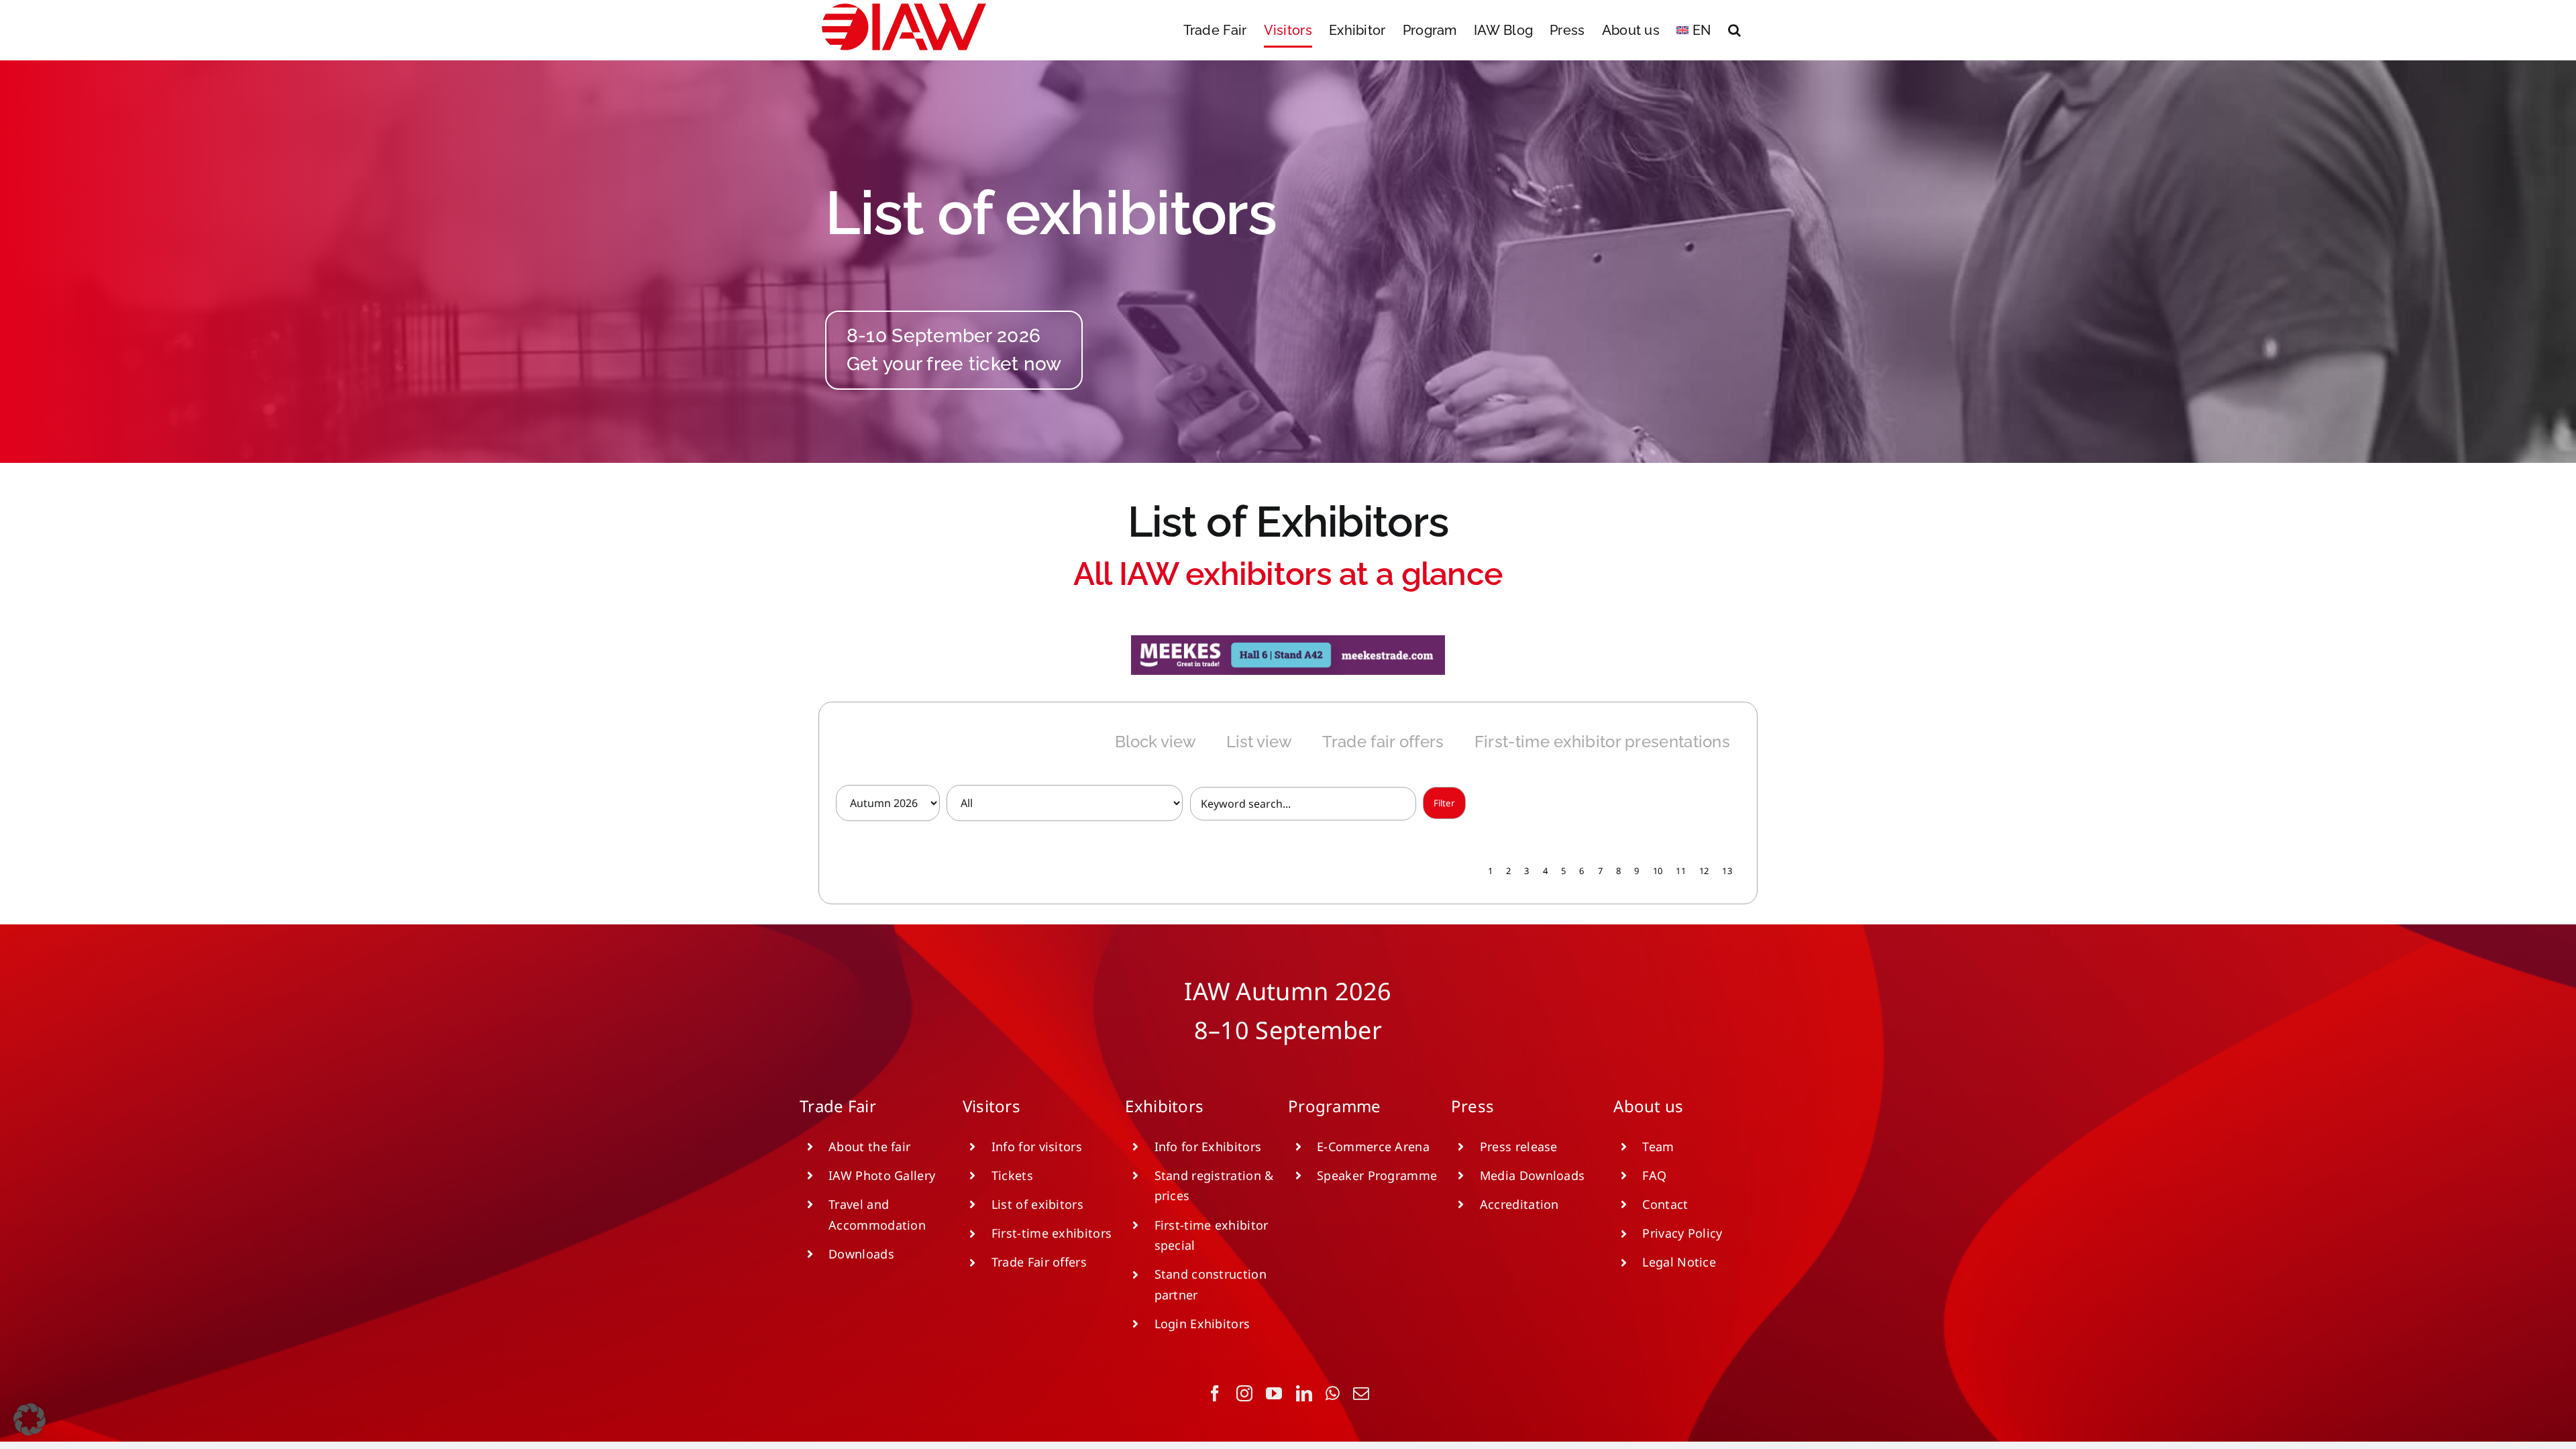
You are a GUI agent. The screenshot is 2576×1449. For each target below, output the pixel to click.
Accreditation (1519, 1204)
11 (1681, 871)
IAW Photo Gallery (882, 1175)
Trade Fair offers (1039, 1262)
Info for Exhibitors (1208, 1146)
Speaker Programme (1377, 1175)
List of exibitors (1037, 1204)
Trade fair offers (1383, 742)
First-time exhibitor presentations (1602, 742)
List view (1259, 742)
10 (1658, 871)
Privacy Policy (1682, 1233)
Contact (1665, 1204)
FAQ (1654, 1175)
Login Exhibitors (1202, 1324)
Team (1658, 1146)
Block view (1156, 742)
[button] (1734, 30)
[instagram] (1244, 1393)
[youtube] (1274, 1393)
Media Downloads (1533, 1175)
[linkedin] (1304, 1393)
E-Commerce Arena (1373, 1146)
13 (1727, 871)
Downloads (861, 1254)
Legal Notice (1679, 1262)
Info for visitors (1037, 1146)
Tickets (1012, 1175)
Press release (1519, 1146)
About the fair (869, 1146)
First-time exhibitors (1052, 1233)
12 (1704, 871)
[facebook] (1215, 1393)
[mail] (1361, 1393)
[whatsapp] (1333, 1393)
